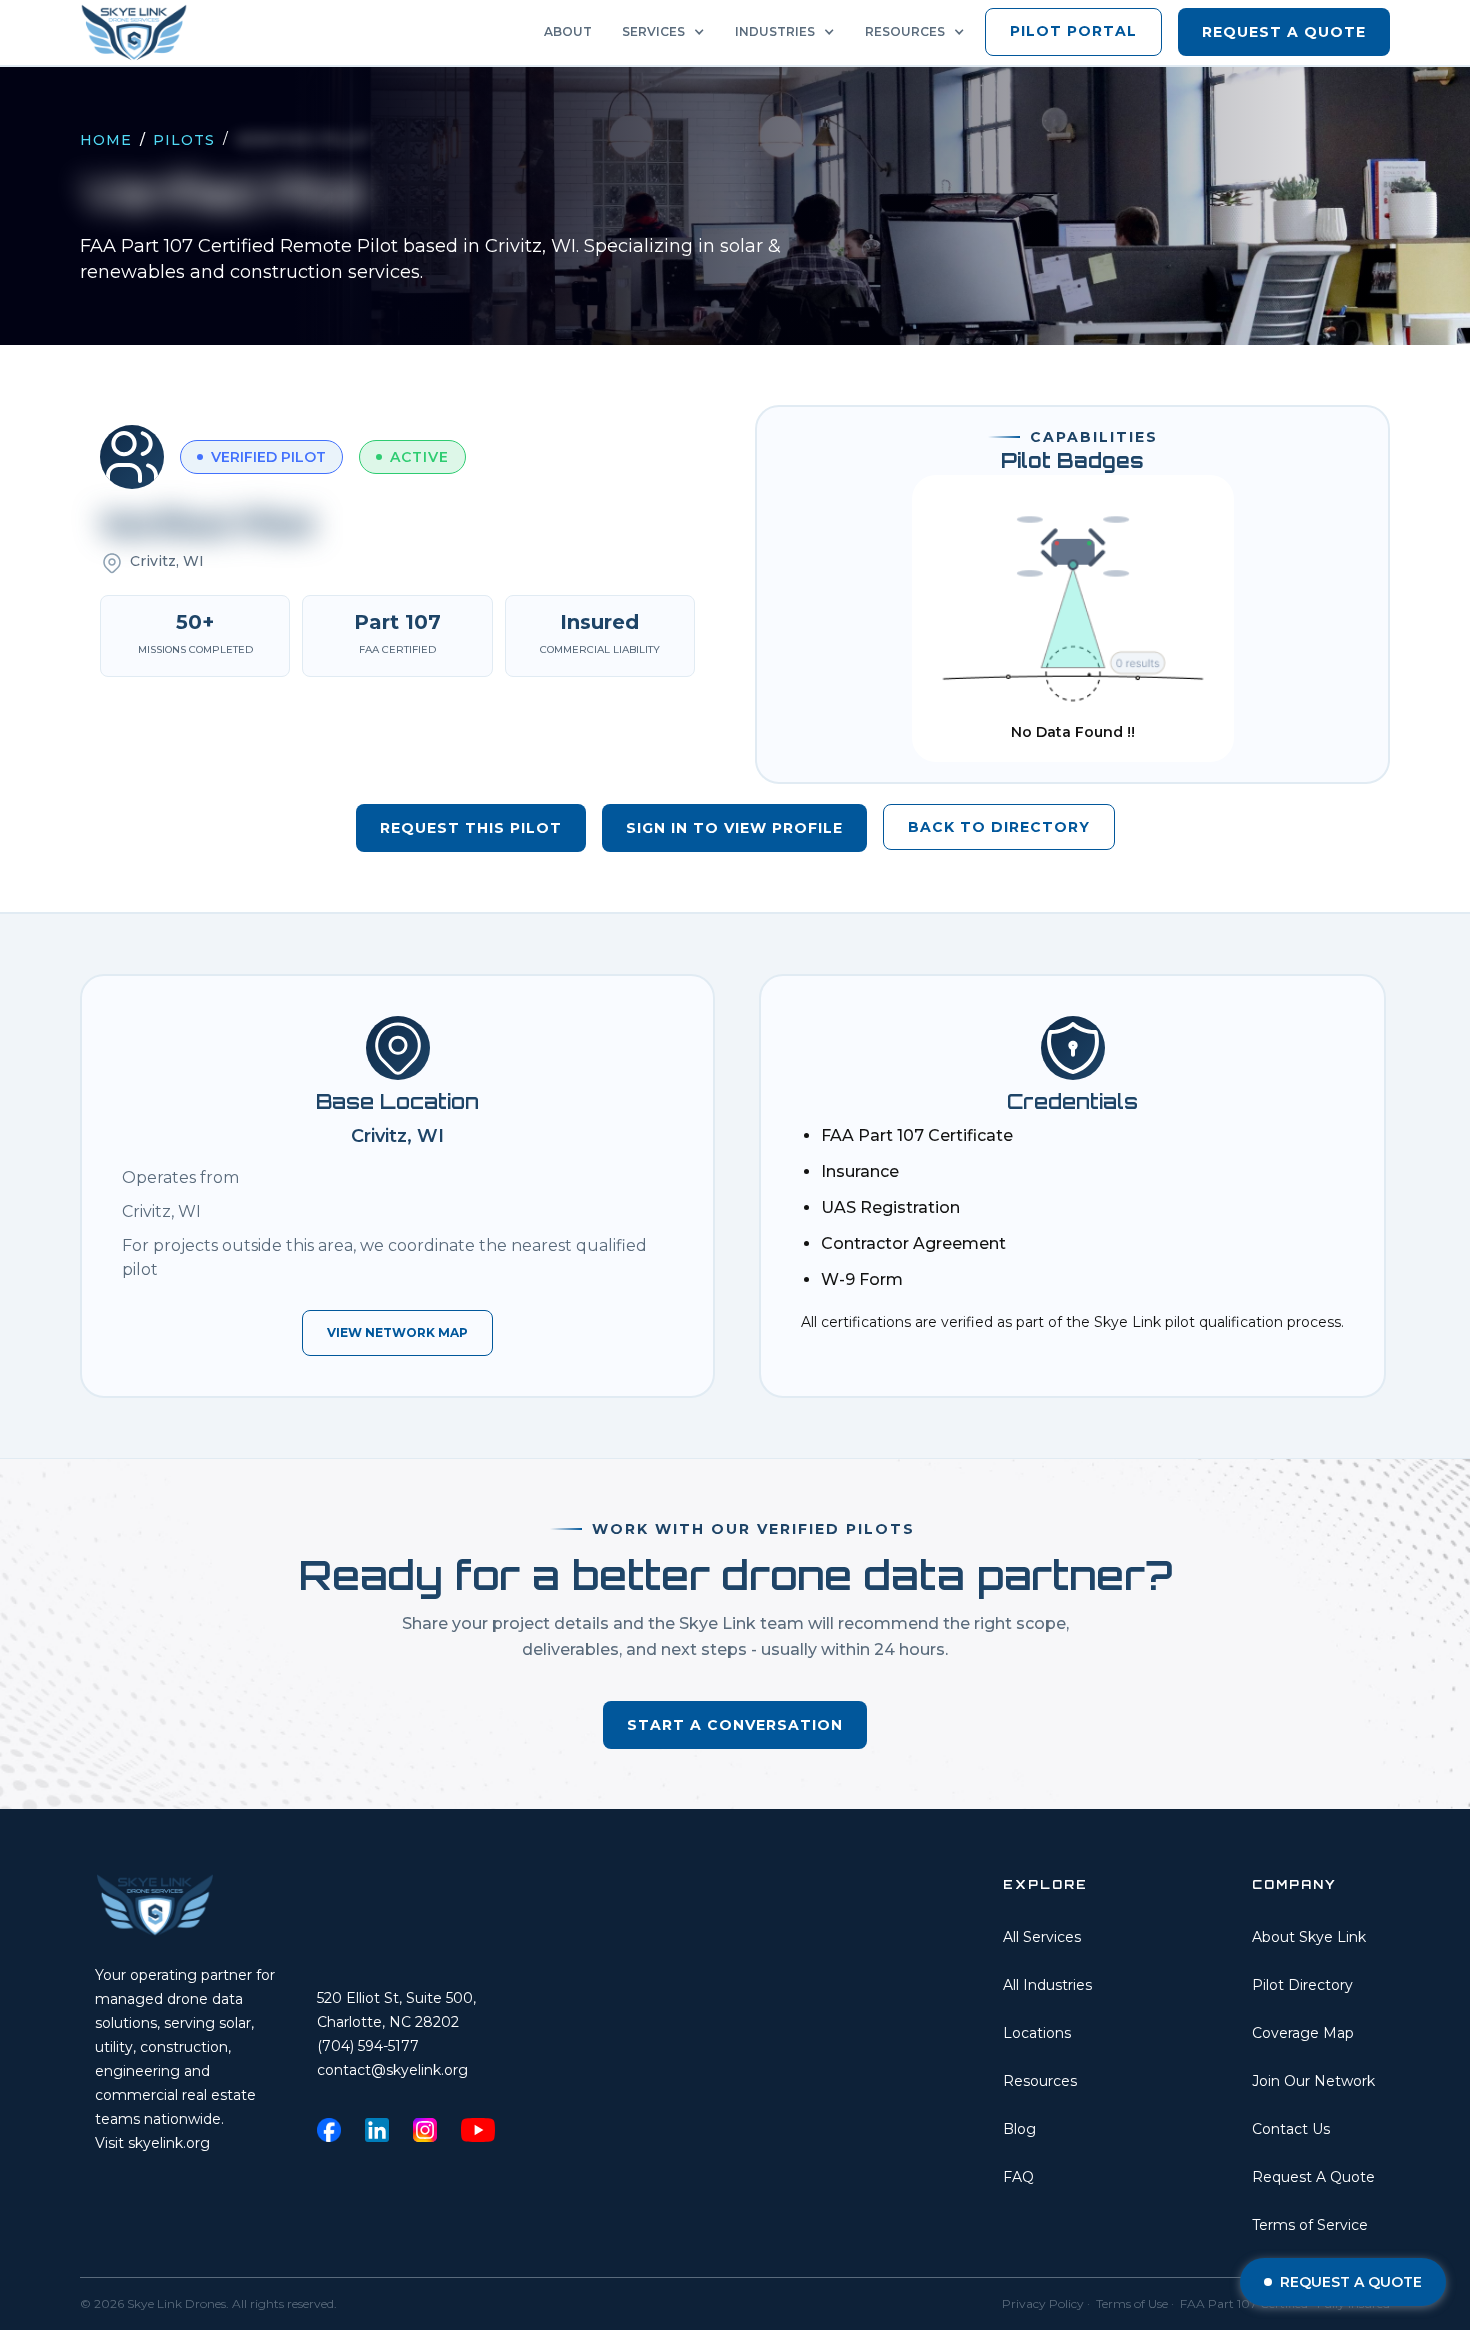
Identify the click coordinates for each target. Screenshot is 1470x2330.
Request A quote (1284, 32)
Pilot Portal (1073, 31)
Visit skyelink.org (152, 2143)
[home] (140, 32)
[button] (668, 32)
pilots (184, 140)
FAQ (1018, 2177)
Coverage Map (1303, 2033)
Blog (1019, 2129)
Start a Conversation (735, 1725)
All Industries (1047, 1985)
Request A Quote (1313, 2177)
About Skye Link (1309, 1937)
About (568, 31)
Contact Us (1291, 2129)
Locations (1037, 2033)
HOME (106, 140)
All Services (1042, 1937)
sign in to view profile (734, 828)
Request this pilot (471, 828)
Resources (1040, 2081)
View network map (397, 1332)
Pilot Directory (1302, 1985)
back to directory (999, 827)
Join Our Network (1313, 2081)
